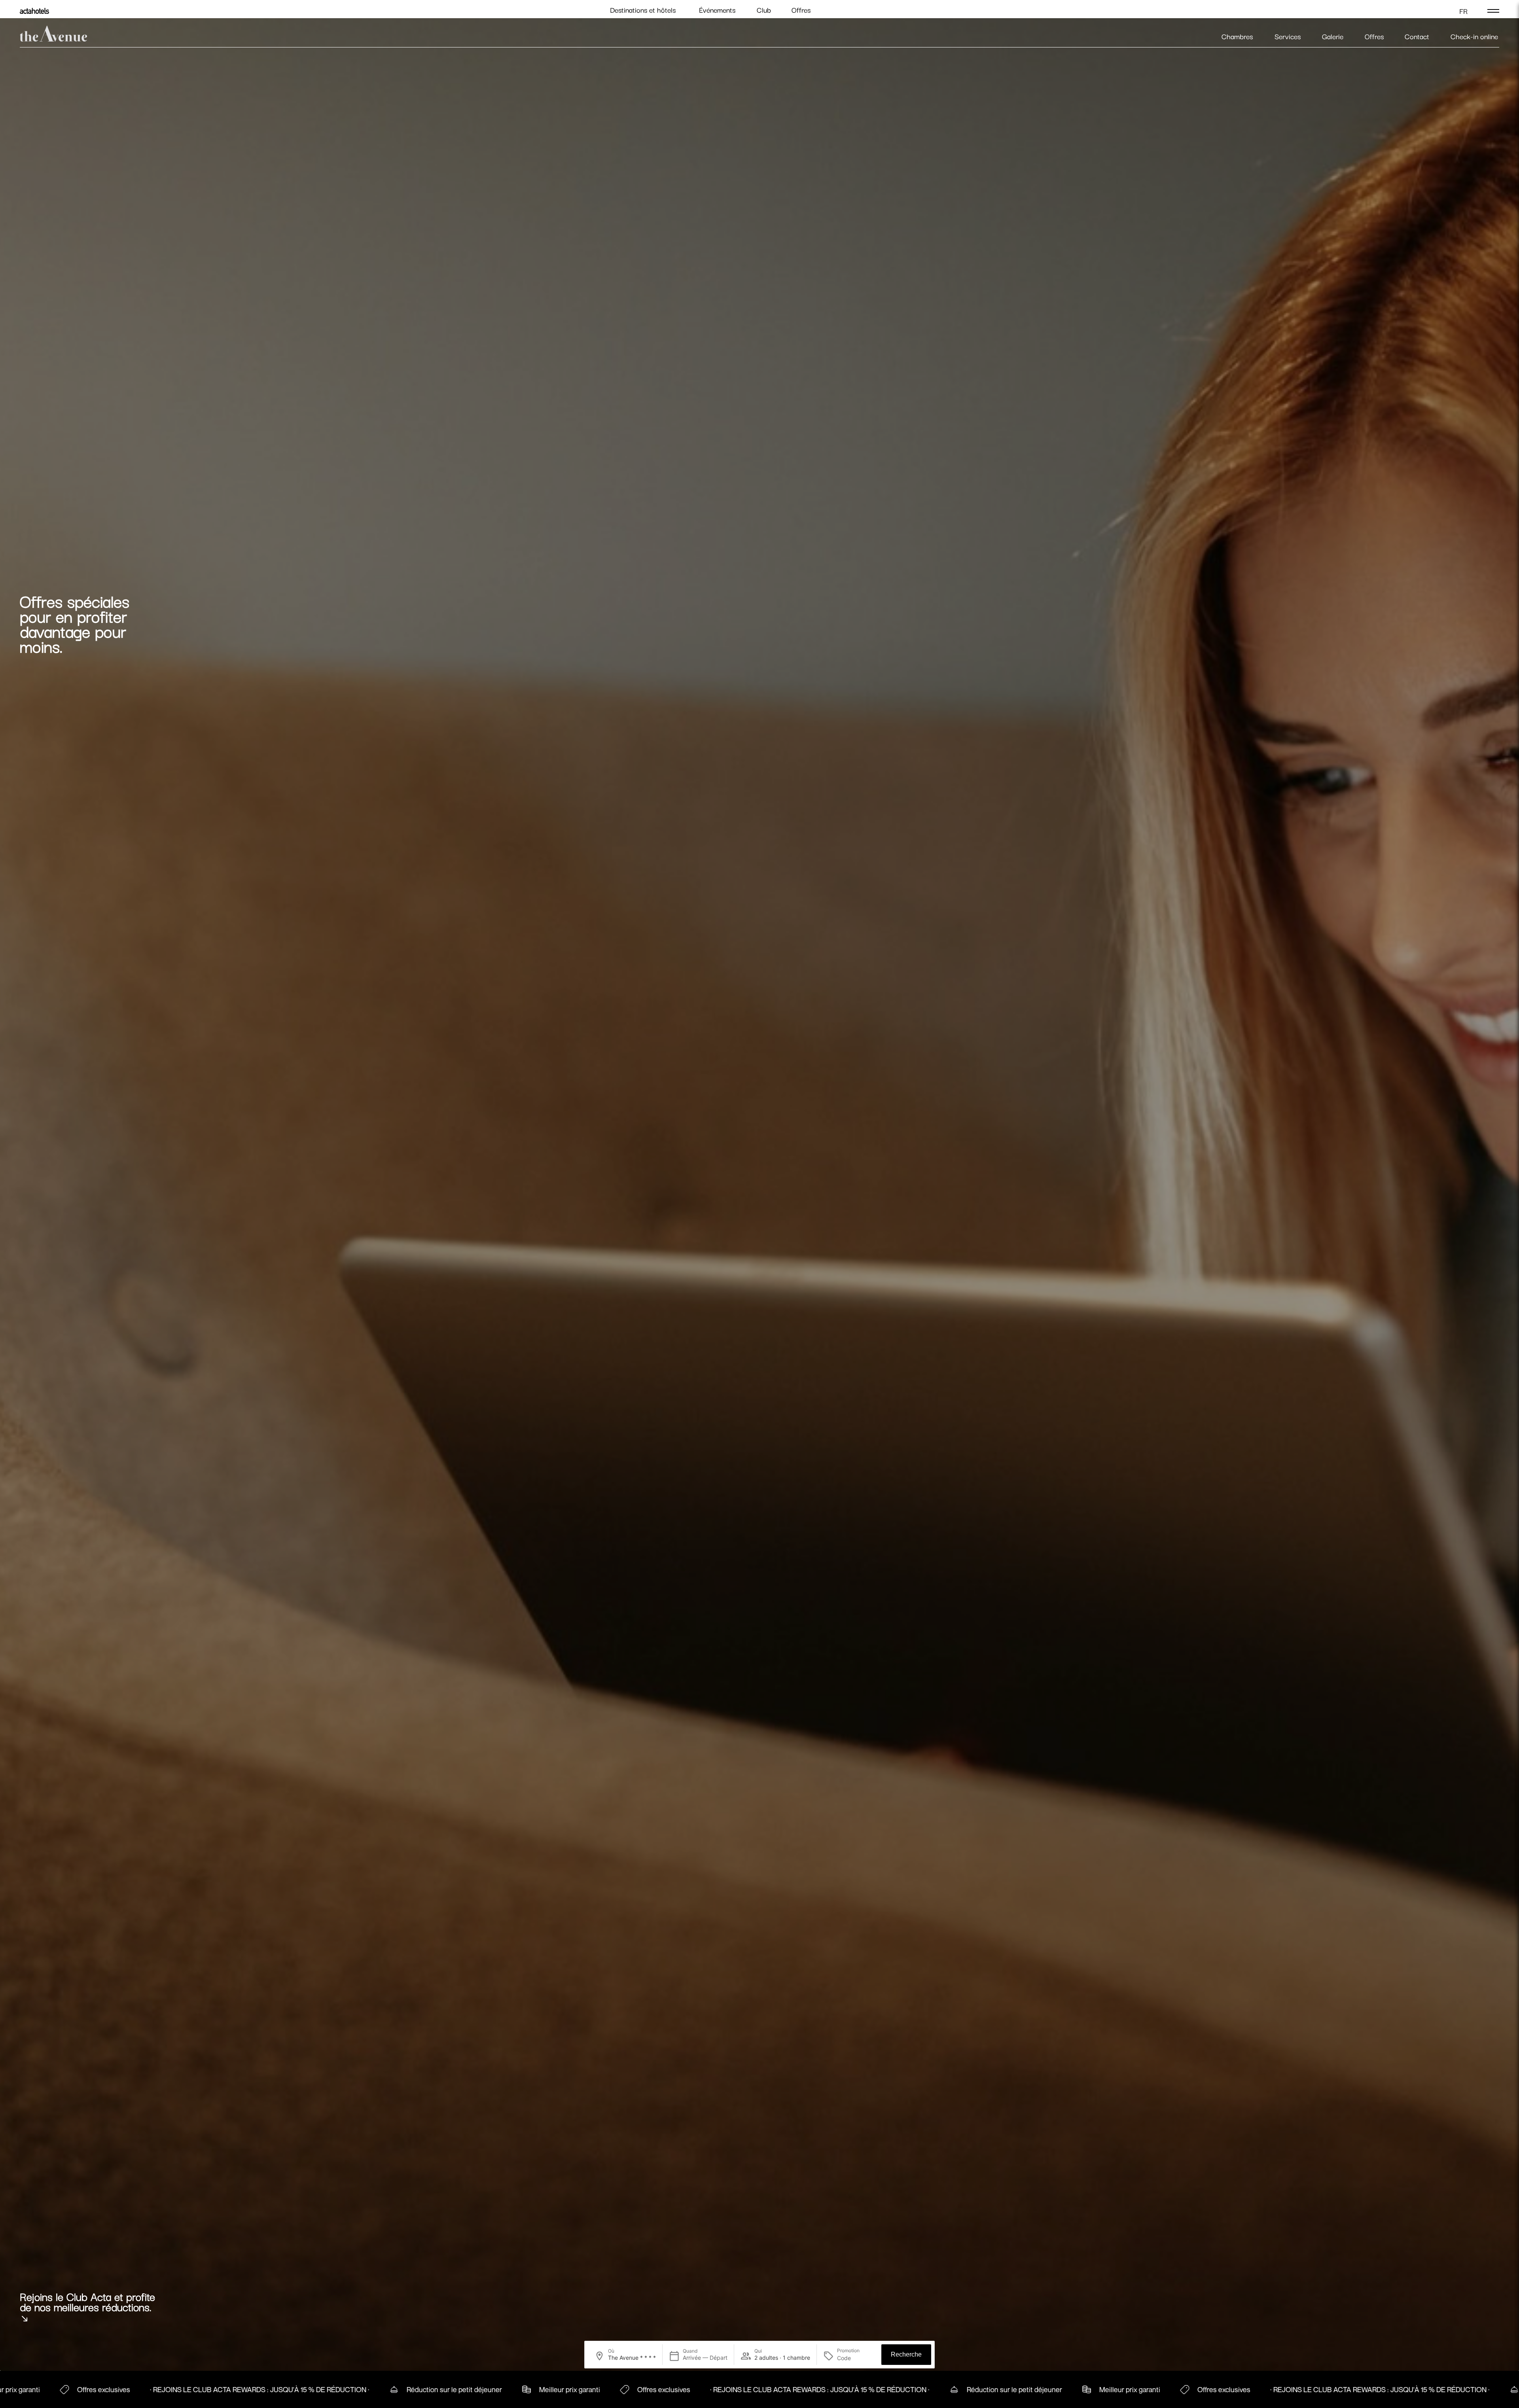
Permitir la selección (759, 1286)
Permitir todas (873, 1286)
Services (1288, 36)
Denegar (646, 1286)
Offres (801, 10)
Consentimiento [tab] (641, 1142)
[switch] (715, 1253)
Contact (1417, 36)
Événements (717, 10)
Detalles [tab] (760, 1142)
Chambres (1237, 36)
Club (764, 10)
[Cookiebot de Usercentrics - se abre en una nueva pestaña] (894, 1117)
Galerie (1333, 36)
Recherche (906, 2354)
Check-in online (1474, 36)
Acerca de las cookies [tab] (878, 1142)
